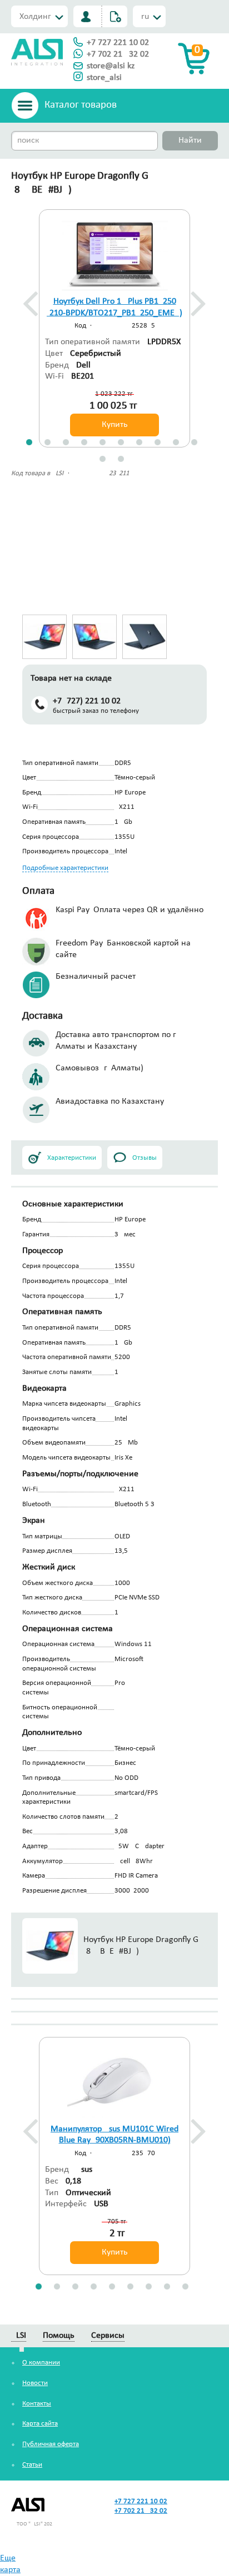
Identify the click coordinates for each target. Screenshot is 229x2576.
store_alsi (104, 78)
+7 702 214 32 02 (118, 54)
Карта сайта (40, 2424)
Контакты (37, 2404)
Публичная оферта (51, 2444)
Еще (8, 2558)
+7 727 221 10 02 (118, 43)
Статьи (32, 2465)
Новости (35, 2383)
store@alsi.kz (111, 66)
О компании (41, 2363)
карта (10, 2570)
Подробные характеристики (65, 868)
